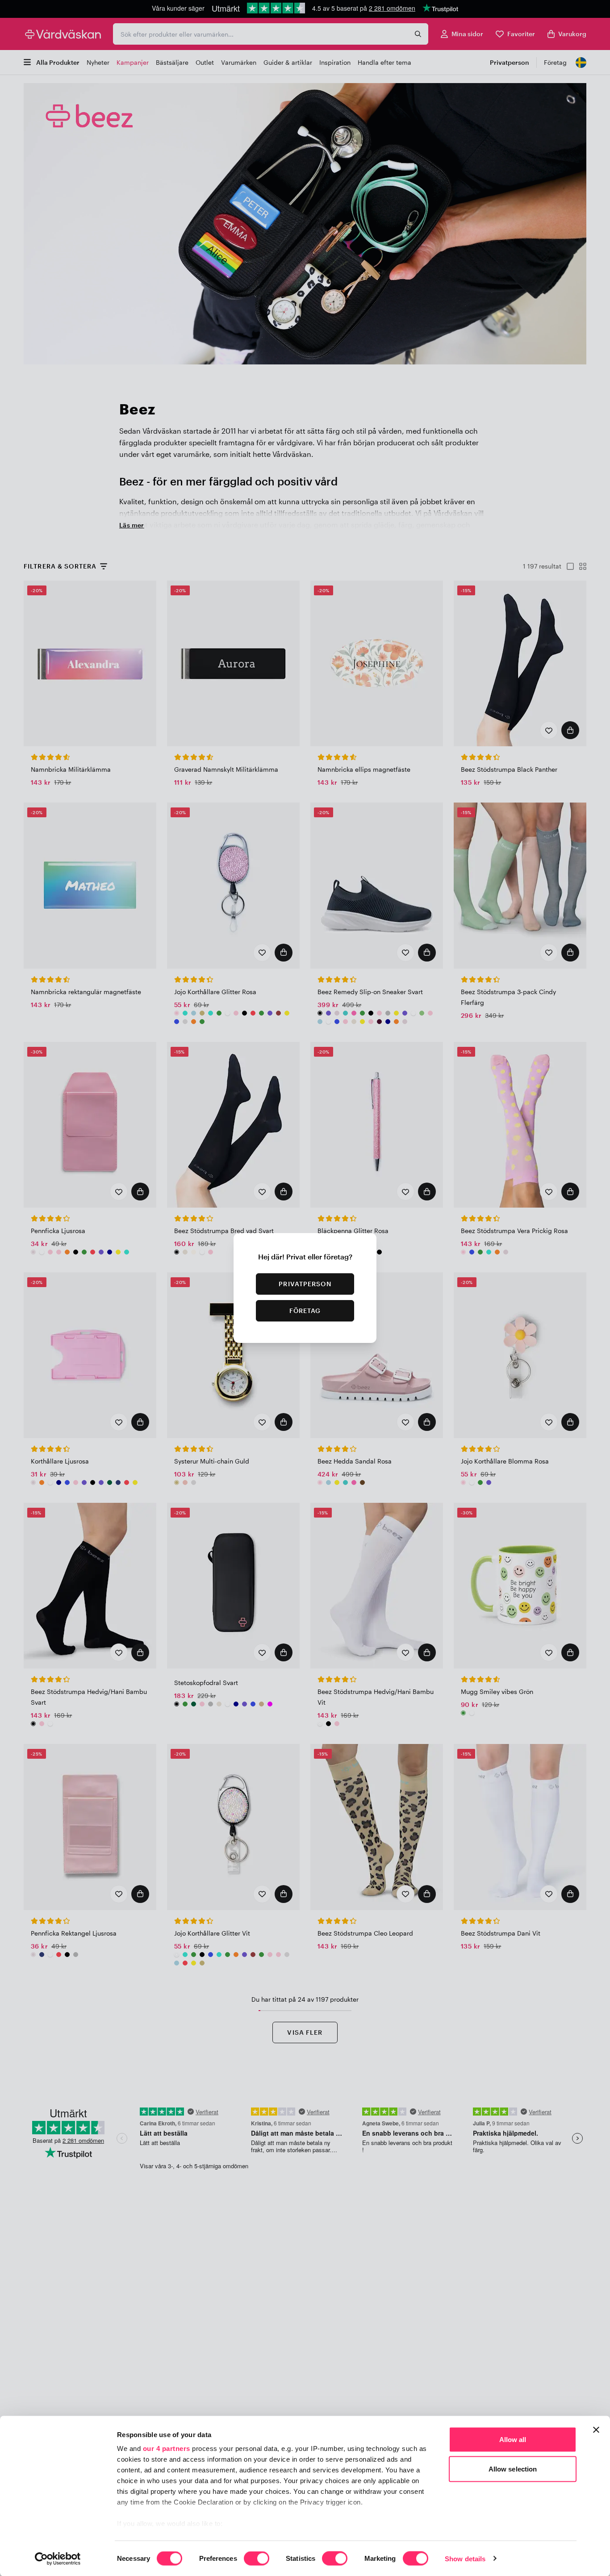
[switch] (257, 2559)
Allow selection (513, 2469)
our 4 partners (167, 2448)
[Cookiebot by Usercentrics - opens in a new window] (58, 2559)
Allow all (513, 2440)
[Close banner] (596, 2430)
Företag (305, 1311)
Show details (465, 2558)
